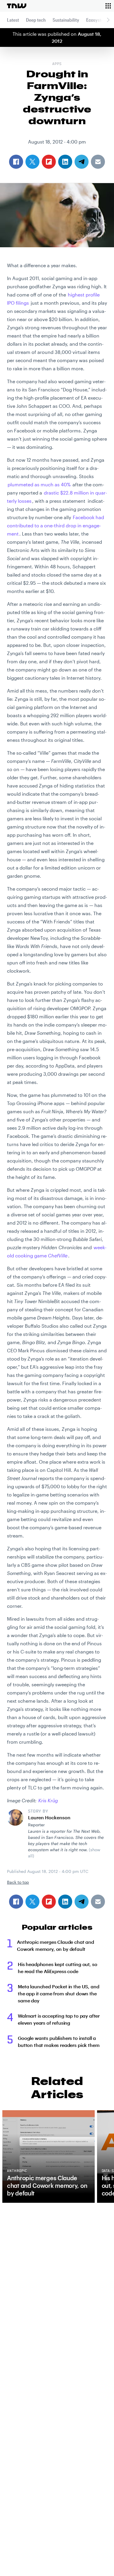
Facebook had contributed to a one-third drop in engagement (56, 525)
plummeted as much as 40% (39, 484)
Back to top (18, 1882)
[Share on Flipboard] (49, 1902)
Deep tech (36, 20)
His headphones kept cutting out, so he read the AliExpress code (57, 1968)
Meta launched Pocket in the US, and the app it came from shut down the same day (58, 1993)
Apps (57, 64)
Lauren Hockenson (49, 1817)
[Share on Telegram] (82, 1902)
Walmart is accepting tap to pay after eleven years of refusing (59, 2019)
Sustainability (66, 20)
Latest (13, 20)
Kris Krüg (48, 1800)
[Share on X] (32, 1902)
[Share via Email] (98, 1902)
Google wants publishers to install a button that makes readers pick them (59, 2041)
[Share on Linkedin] (65, 1902)
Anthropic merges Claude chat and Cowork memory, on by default (56, 1945)
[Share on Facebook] (16, 1902)
